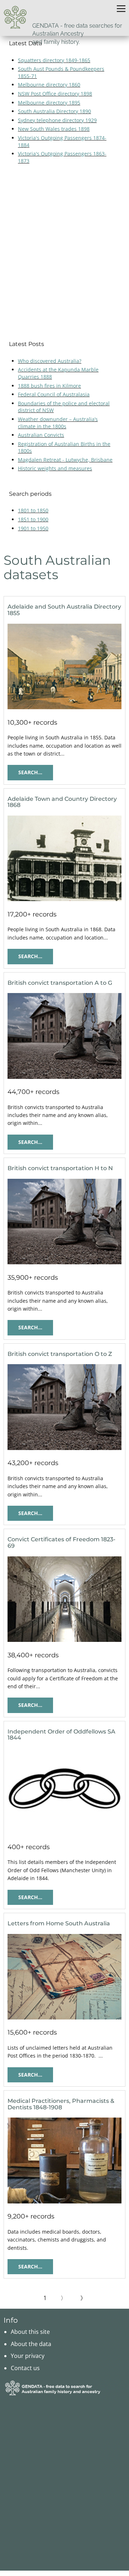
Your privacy (28, 2356)
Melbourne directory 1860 (49, 85)
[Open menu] (121, 9)
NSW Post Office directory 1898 (55, 94)
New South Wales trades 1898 (54, 129)
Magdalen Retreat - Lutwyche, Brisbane (65, 460)
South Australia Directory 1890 (54, 111)
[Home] (15, 17)
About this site (30, 2332)
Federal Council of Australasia (54, 394)
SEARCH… (30, 772)
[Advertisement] (64, 252)
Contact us (25, 2368)
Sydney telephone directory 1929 (57, 120)
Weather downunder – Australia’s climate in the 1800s (58, 423)
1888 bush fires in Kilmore (49, 386)
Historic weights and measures (55, 468)
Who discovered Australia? (50, 361)
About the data (31, 2344)
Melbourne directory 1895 (49, 103)
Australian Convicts (41, 435)
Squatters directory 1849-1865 (54, 60)
